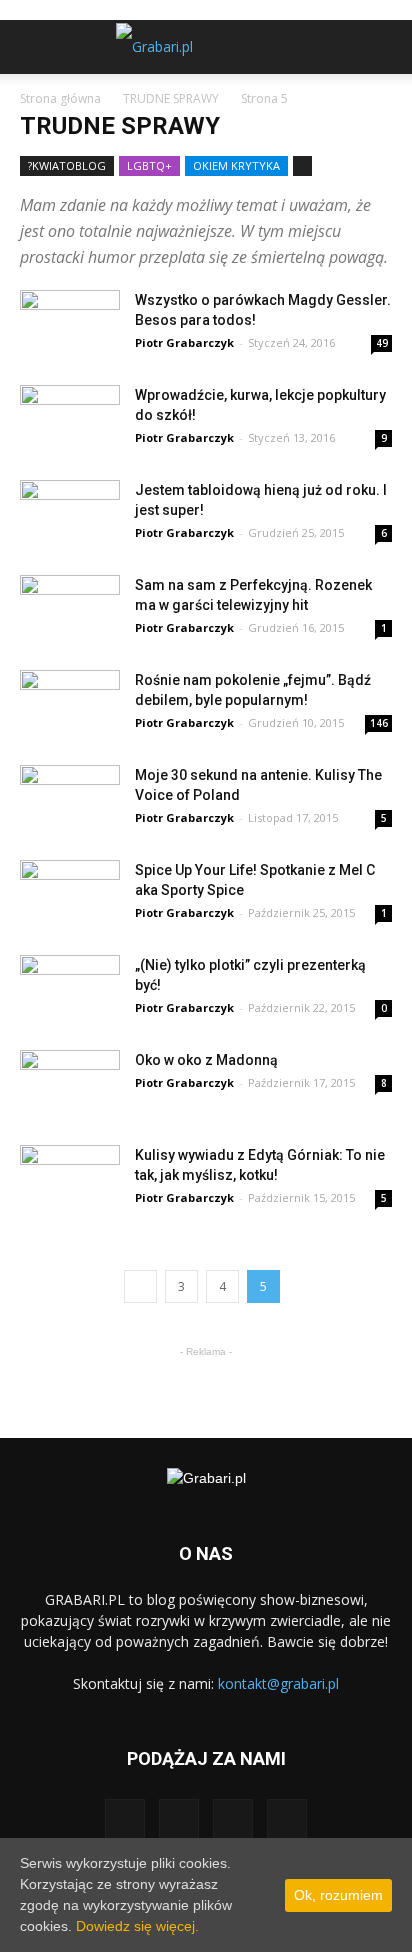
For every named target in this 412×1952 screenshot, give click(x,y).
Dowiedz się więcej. (137, 1926)
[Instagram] (179, 1819)
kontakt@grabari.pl (278, 1683)
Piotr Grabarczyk (184, 342)
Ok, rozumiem (338, 1895)
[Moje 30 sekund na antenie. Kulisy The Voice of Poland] (70, 791)
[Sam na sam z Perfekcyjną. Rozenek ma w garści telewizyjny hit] (70, 601)
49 (382, 343)
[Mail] (233, 1819)
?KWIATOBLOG (67, 165)
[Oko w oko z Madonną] (70, 1076)
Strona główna (60, 98)
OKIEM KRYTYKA (236, 165)
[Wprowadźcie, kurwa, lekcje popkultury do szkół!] (70, 411)
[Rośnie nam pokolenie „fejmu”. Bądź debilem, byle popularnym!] (70, 696)
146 (379, 723)
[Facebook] (125, 1819)
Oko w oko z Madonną (206, 1060)
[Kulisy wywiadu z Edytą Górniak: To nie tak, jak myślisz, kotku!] (70, 1173)
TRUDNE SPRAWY (171, 98)
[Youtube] (287, 1819)
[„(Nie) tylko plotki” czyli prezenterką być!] (70, 981)
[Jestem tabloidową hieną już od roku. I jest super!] (70, 506)
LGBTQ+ (149, 165)
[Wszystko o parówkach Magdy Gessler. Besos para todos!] (70, 316)
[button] (384, 47)
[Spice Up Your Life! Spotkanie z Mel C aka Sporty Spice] (70, 886)
